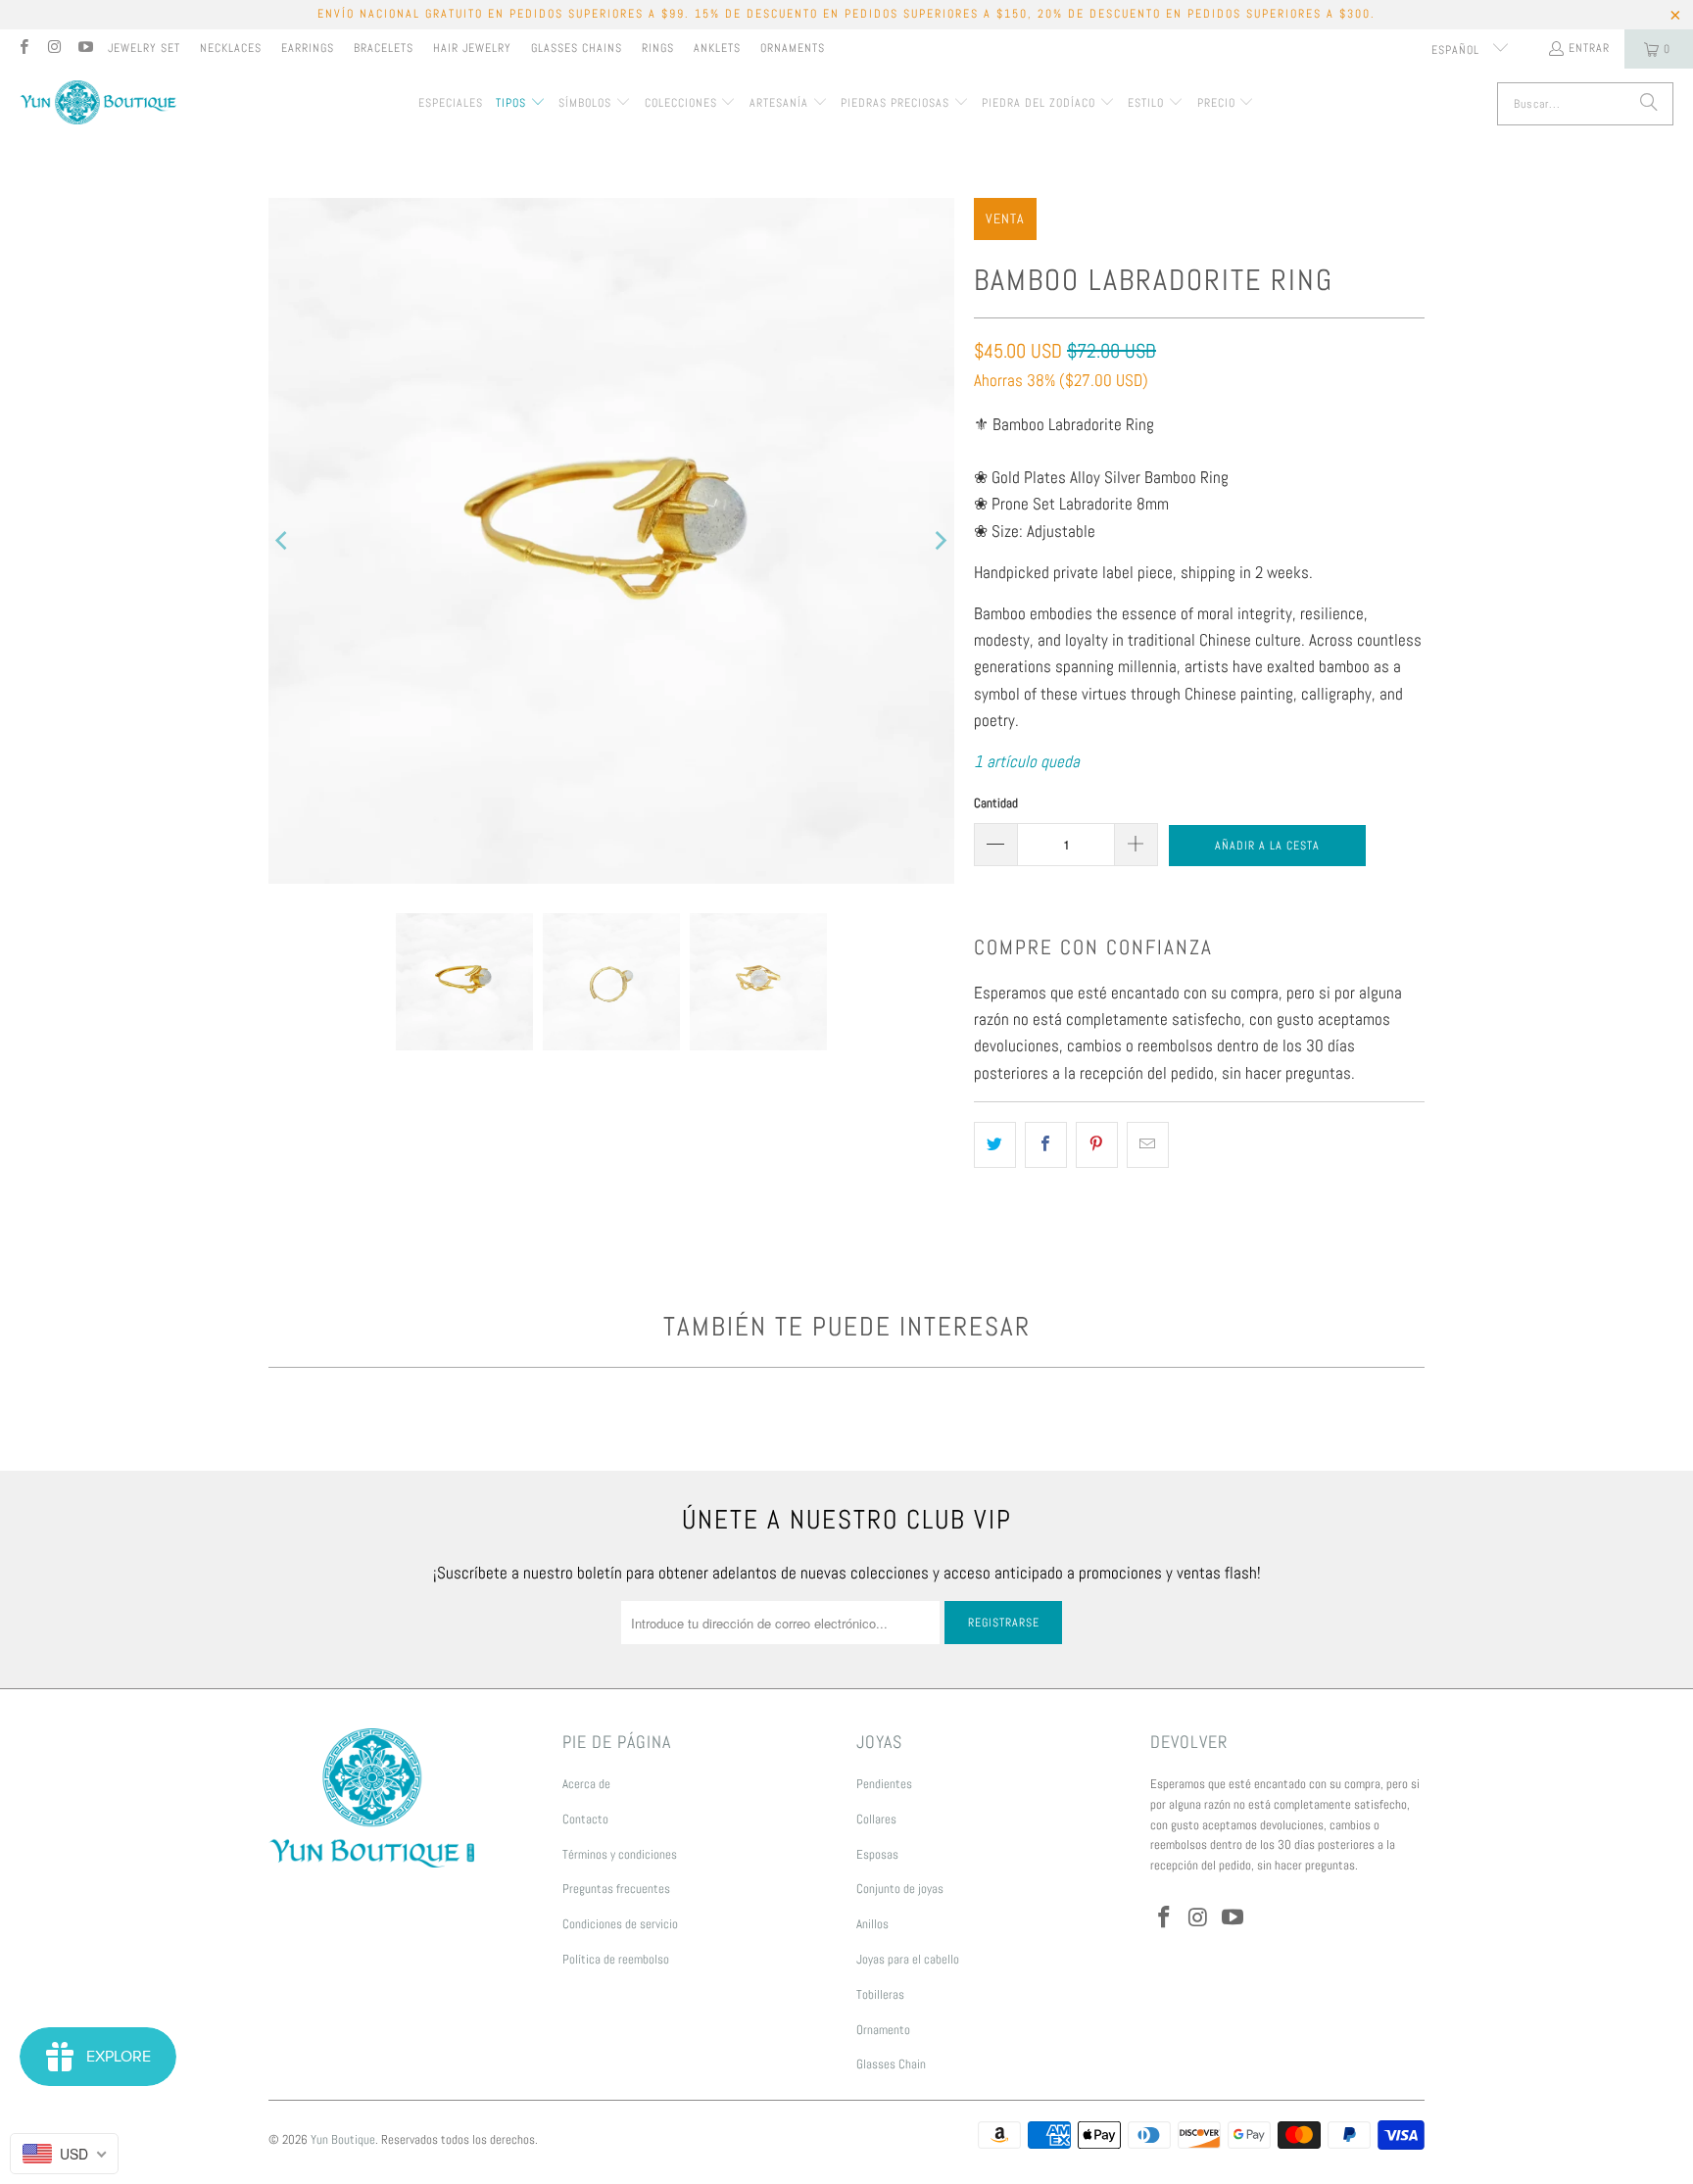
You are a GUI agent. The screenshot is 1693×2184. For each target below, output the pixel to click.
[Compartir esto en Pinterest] (1097, 1145)
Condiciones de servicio (620, 1924)
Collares (876, 1819)
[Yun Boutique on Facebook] (23, 49)
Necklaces (231, 48)
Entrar (1589, 48)
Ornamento (883, 2030)
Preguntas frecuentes (616, 1889)
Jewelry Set (144, 48)
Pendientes (884, 1784)
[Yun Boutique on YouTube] (85, 49)
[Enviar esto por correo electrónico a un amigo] (1148, 1145)
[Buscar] (1649, 104)
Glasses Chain (891, 2064)
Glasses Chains (577, 48)
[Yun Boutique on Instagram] (53, 49)
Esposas (877, 1854)
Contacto (585, 1819)
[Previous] (283, 541)
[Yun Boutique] (98, 104)
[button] (521, 104)
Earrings (308, 48)
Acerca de (586, 1784)
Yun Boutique (343, 2139)
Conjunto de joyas (900, 1889)
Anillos (872, 1924)
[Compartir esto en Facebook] (1046, 1145)
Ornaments (793, 48)
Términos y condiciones (620, 1854)
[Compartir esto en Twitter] (995, 1145)
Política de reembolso (616, 1959)
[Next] (940, 541)
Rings (658, 48)
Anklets (717, 48)
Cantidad (996, 803)
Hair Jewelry (472, 48)
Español (1457, 50)
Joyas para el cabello (908, 1959)
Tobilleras (880, 1994)
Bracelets (384, 48)
